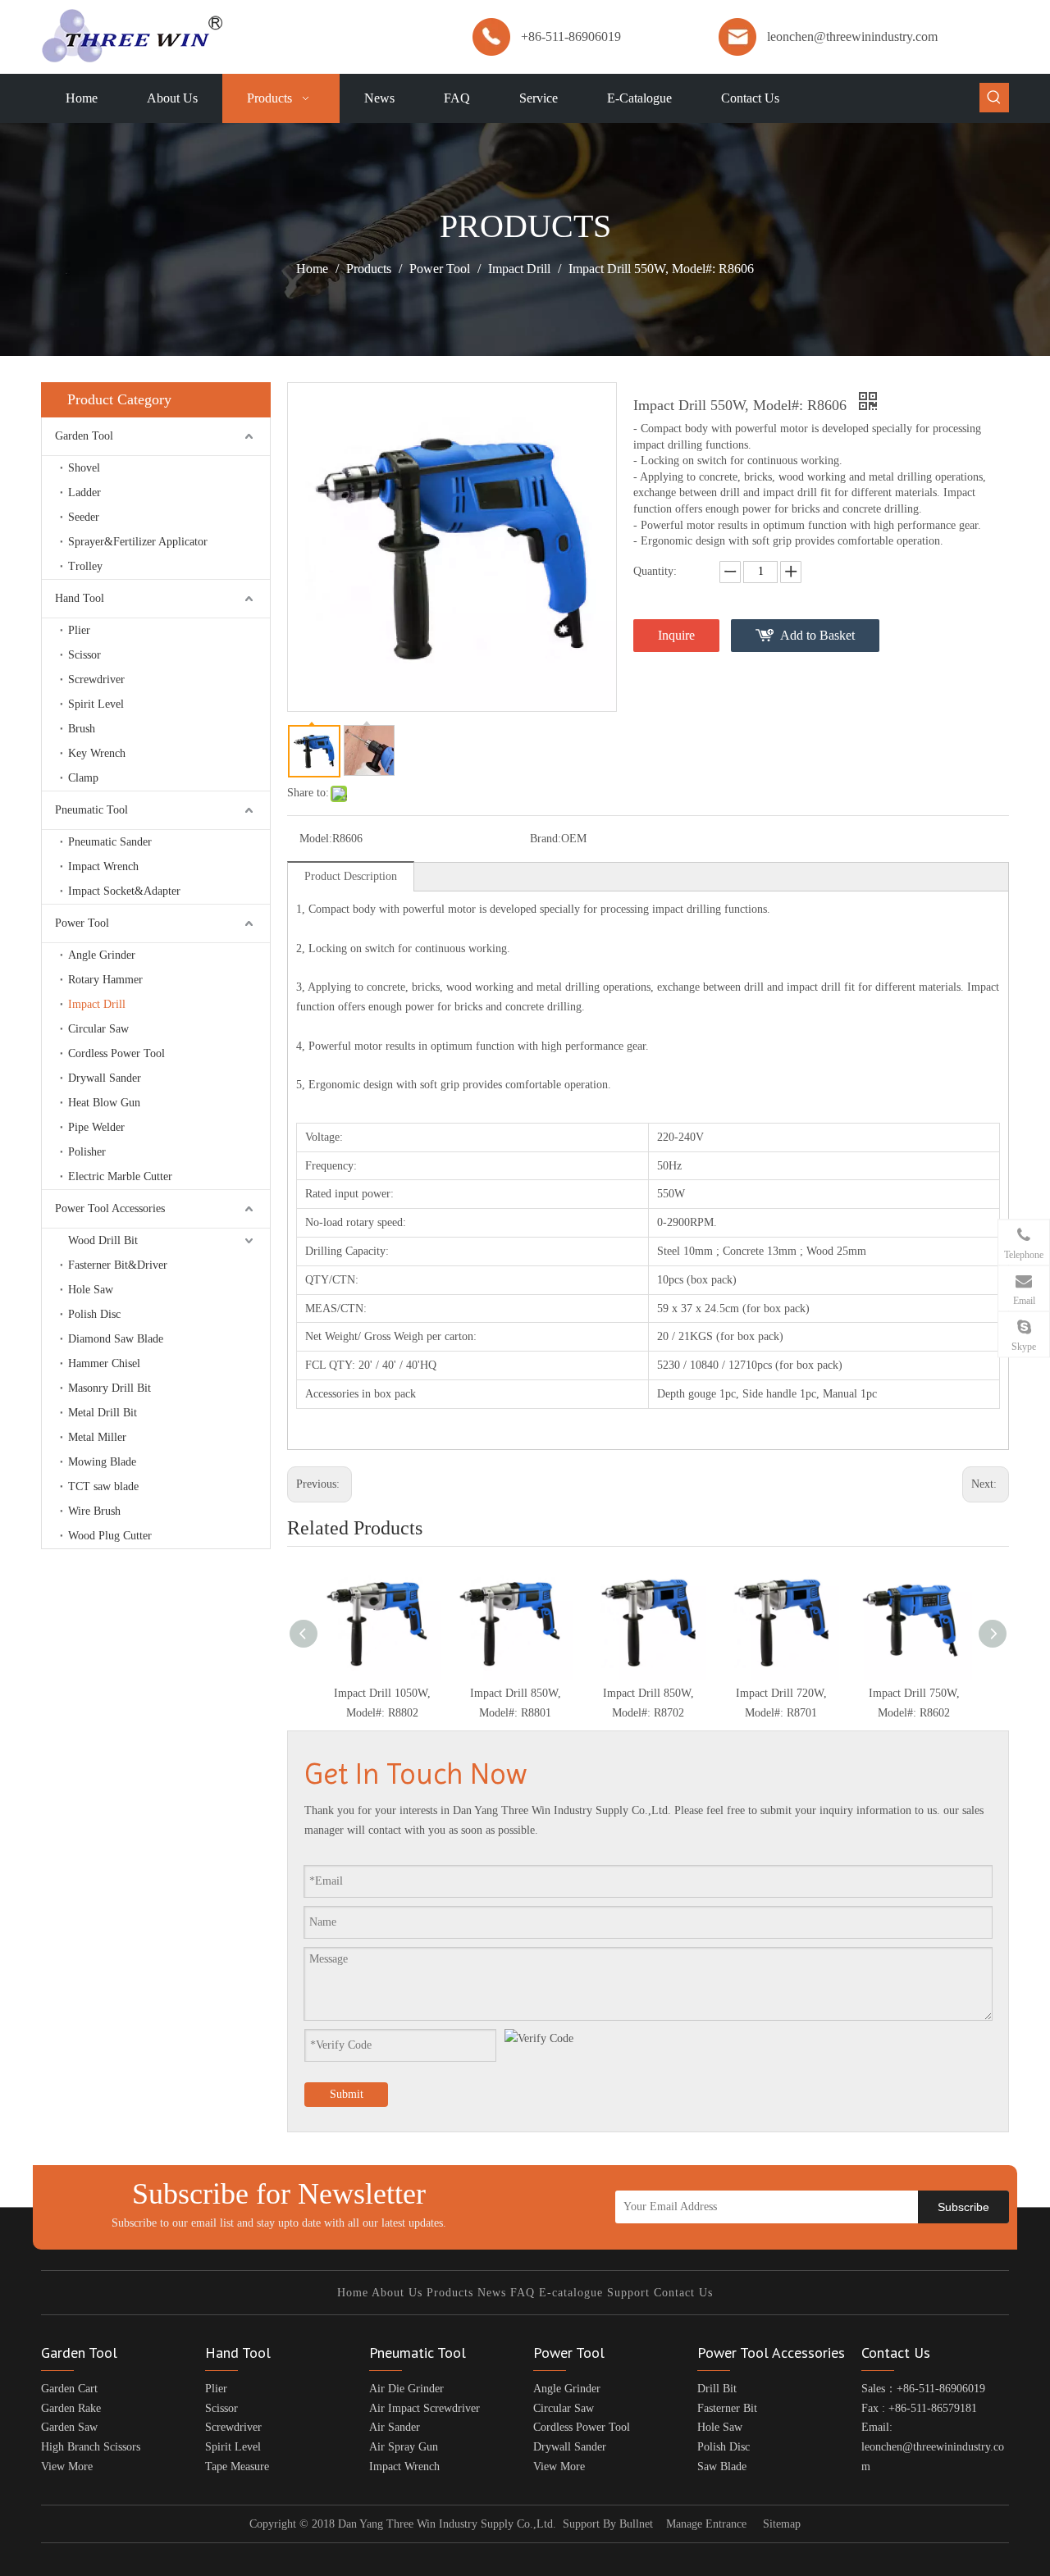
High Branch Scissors (91, 2447)
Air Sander (395, 2427)
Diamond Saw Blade (116, 1339)
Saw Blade (722, 2467)
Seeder (84, 517)
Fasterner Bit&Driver (118, 1265)
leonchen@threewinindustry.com (852, 36)
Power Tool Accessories (110, 1208)
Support (628, 2293)
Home (353, 2293)
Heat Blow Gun (104, 1103)
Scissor (84, 655)
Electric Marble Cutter (120, 1176)
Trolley (85, 566)
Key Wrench (97, 753)
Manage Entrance (706, 2524)
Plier (79, 630)
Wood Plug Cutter (110, 1536)
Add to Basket (817, 635)
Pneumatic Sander (110, 842)
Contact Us (683, 2293)
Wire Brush (94, 1511)
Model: (316, 839)
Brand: (546, 839)
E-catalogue (571, 2293)
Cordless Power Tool (116, 1053)
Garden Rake (71, 2408)
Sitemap (782, 2524)
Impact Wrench (103, 866)
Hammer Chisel (104, 1363)
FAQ (523, 2293)
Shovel (84, 468)
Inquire (676, 635)
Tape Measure (237, 2467)
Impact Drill (97, 1004)
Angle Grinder (102, 955)
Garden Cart (69, 2389)
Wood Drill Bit (103, 1240)
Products (450, 2293)
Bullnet (636, 2524)
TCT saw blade (103, 1486)
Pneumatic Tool (91, 810)
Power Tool (82, 923)
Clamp (83, 778)
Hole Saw (91, 1290)
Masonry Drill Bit (110, 1388)
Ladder (84, 492)
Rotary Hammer (105, 980)
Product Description (351, 876)
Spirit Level (96, 704)
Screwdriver (96, 679)
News (492, 2293)
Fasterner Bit (727, 2408)
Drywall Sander (105, 1078)
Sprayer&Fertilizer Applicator (138, 542)
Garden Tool (84, 436)
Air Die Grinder (406, 2389)
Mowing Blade (102, 1462)
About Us (397, 2293)
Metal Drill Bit (103, 1413)
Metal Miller (97, 1437)
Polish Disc (94, 1314)
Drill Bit (717, 2389)
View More (67, 2467)
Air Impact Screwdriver (425, 2408)
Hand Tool (80, 598)
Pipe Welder (96, 1127)
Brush (82, 729)
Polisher (87, 1152)
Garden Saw (69, 2427)
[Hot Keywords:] (994, 98)
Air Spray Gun (404, 2447)
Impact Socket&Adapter (124, 891)
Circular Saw (98, 1029)
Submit (347, 2094)
